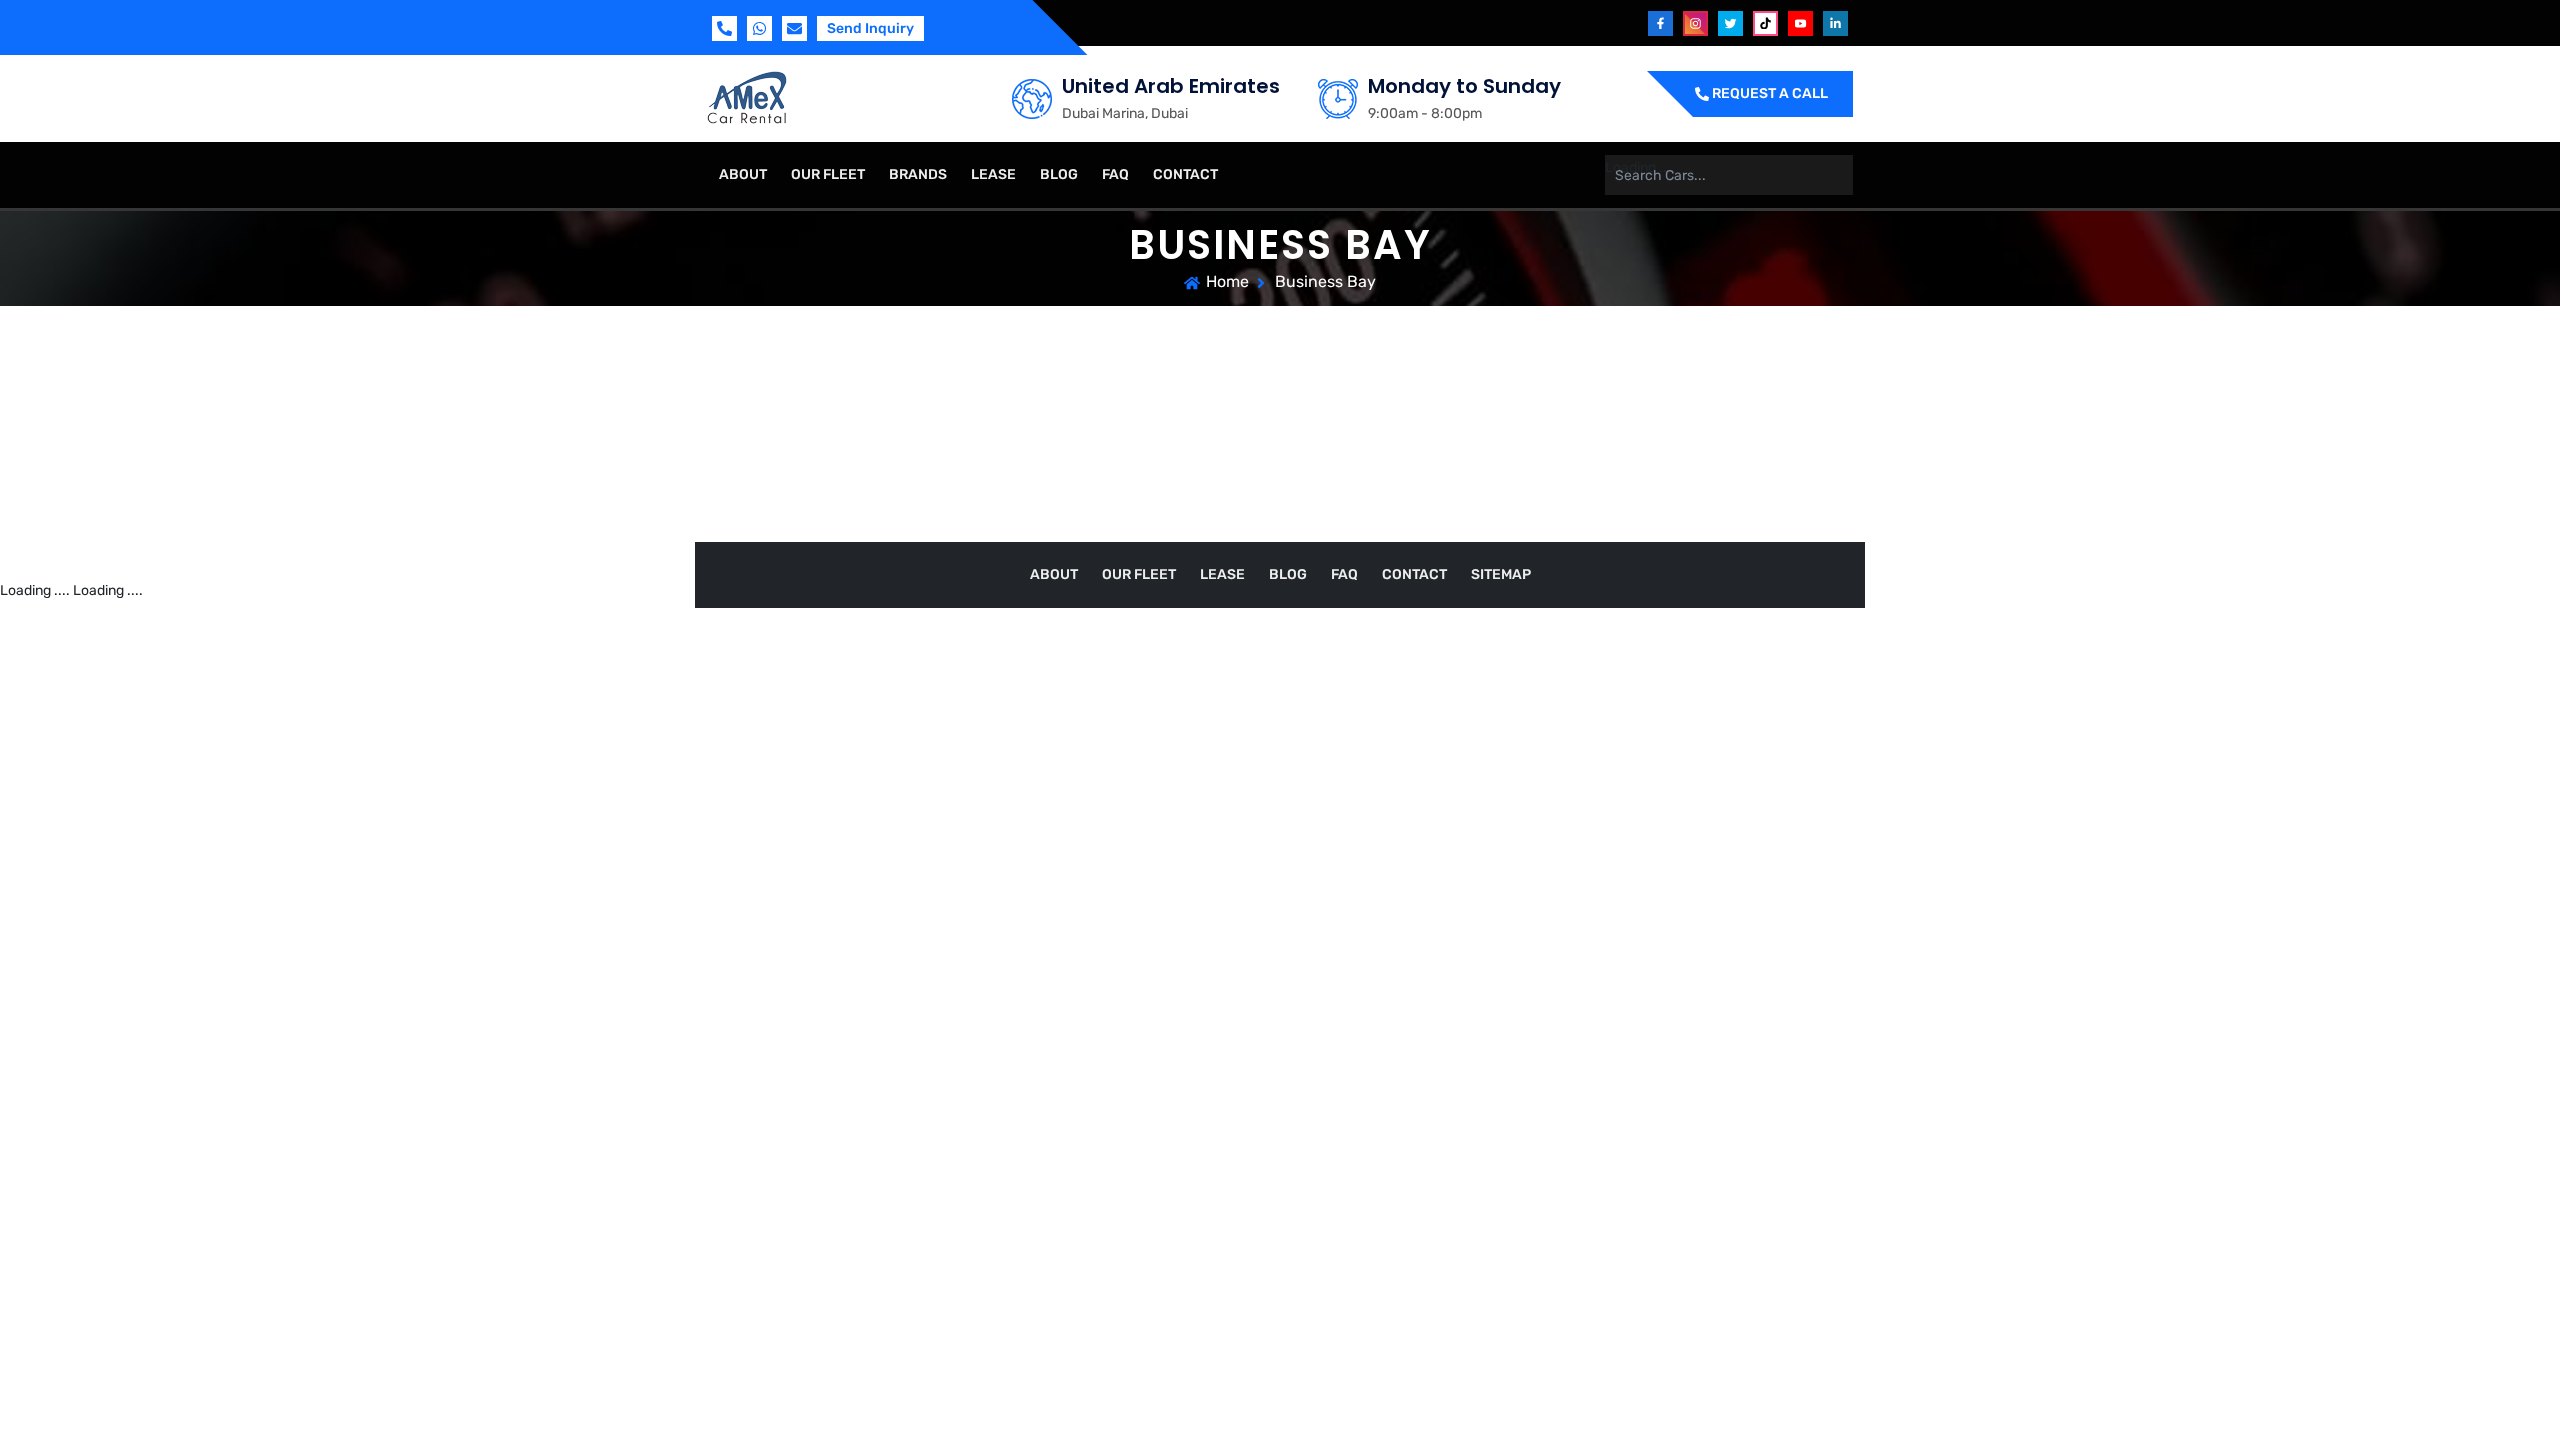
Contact (1185, 174)
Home (1227, 281)
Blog (1059, 174)
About (743, 174)
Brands (918, 174)
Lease (993, 174)
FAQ (1115, 174)
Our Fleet (828, 174)
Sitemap (1501, 574)
